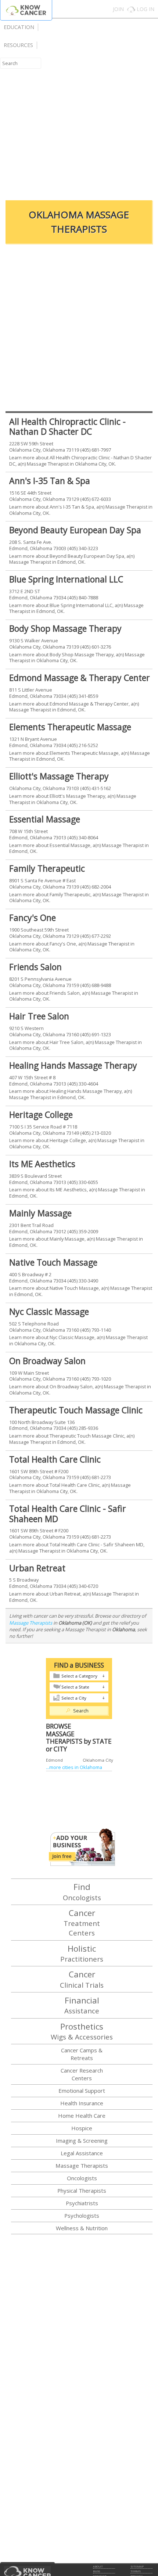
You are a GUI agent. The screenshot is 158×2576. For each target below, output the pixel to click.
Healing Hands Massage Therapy (73, 1065)
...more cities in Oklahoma (74, 1767)
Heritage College (41, 1115)
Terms (136, 2571)
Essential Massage (45, 819)
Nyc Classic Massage (49, 1312)
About (98, 2566)
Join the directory (82, 1847)
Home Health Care (82, 2116)
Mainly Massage (40, 1213)
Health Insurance (82, 2103)
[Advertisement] (79, 110)
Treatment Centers (82, 1922)
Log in (146, 9)
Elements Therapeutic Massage (70, 727)
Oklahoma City (98, 1760)
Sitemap (137, 2566)
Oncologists (82, 1891)
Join (118, 9)
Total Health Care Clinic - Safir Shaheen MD (68, 1514)
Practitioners (82, 1953)
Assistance (82, 2005)
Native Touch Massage (53, 1262)
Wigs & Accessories (82, 2031)
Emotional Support (82, 2091)
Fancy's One (33, 918)
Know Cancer (26, 10)
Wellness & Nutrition (82, 2228)
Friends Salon (35, 967)
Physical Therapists (82, 2191)
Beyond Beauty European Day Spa (75, 530)
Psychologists (82, 2216)
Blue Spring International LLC (66, 579)
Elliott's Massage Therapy (59, 776)
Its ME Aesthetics (42, 1164)
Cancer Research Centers (82, 2074)
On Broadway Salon (47, 1361)
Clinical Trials (82, 1979)
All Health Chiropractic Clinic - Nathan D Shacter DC (67, 427)
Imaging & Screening (82, 2141)
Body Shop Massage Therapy (65, 628)
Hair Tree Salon (39, 1016)
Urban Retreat (37, 1568)
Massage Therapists (31, 1623)
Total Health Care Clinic (55, 1459)
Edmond (54, 1760)
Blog (96, 2571)
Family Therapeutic (47, 868)
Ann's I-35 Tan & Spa (50, 481)
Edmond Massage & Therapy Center (80, 678)
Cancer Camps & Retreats (82, 2054)
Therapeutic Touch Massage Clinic (76, 1410)
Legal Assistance (82, 2153)
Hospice (82, 2128)
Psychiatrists (82, 2203)
